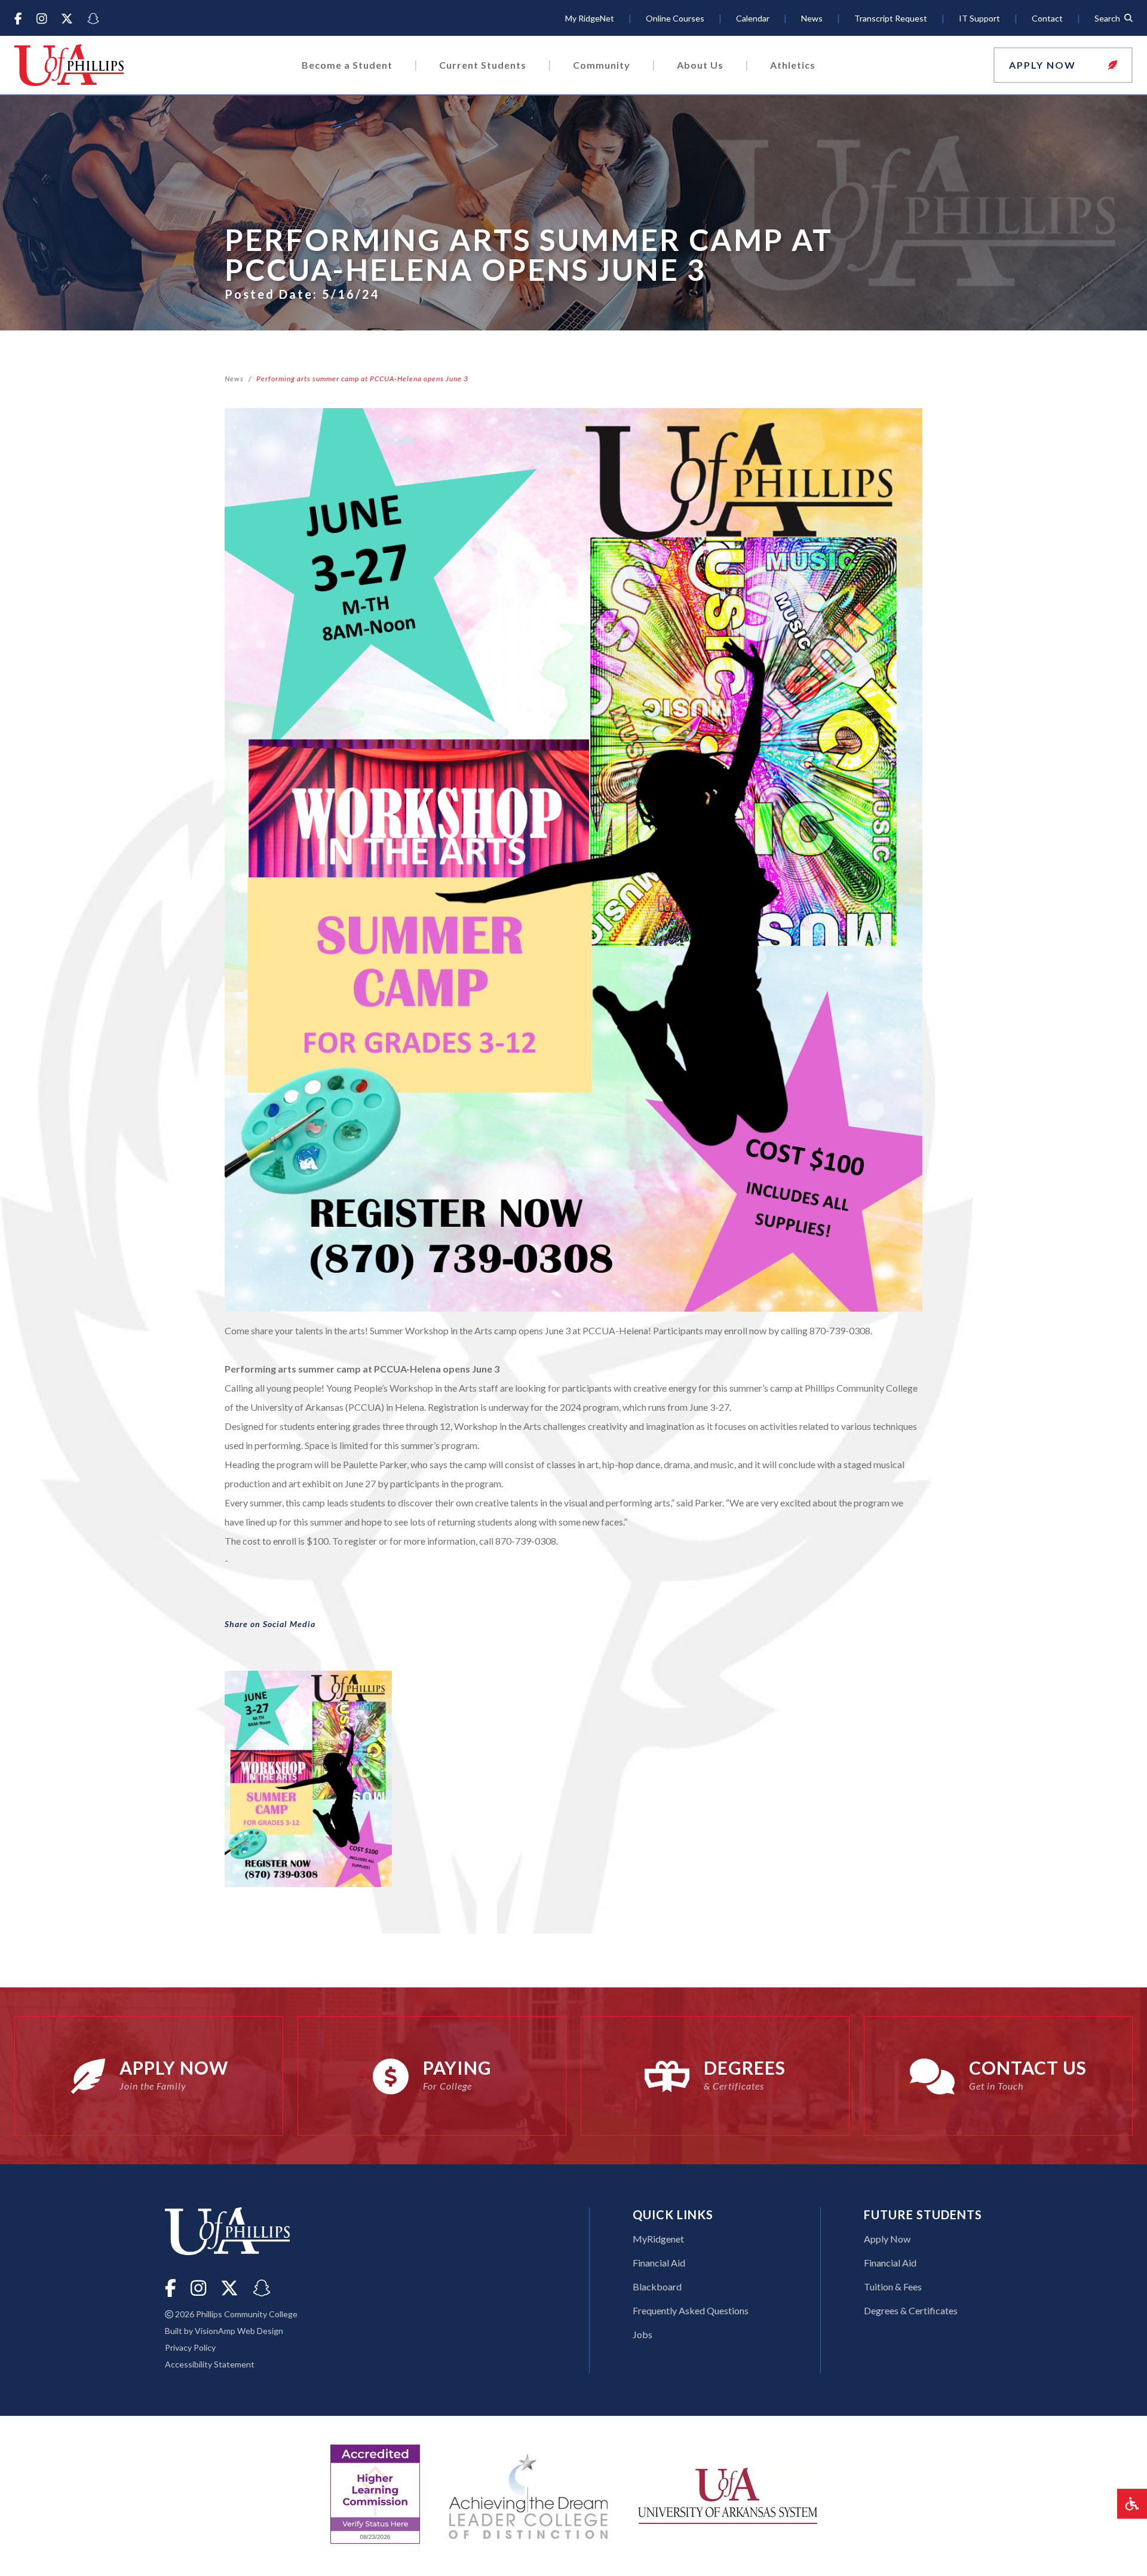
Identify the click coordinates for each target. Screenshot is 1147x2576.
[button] (1063, 65)
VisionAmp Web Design (239, 2331)
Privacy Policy (190, 2347)
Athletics (793, 65)
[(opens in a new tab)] (728, 2494)
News (234, 379)
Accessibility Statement (210, 2364)
